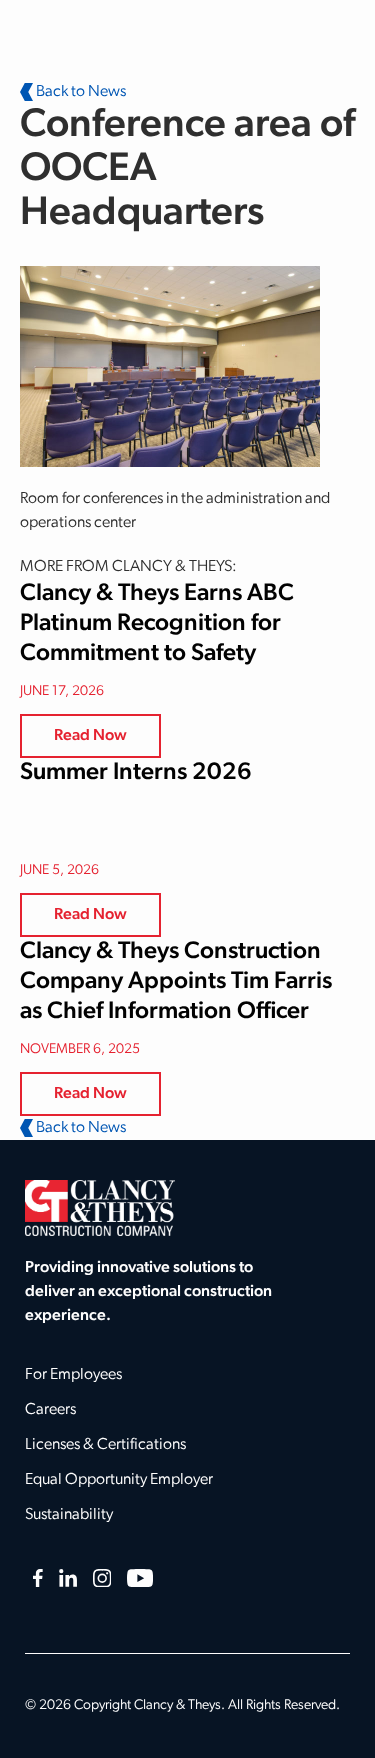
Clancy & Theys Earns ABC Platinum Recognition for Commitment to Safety (157, 624)
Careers (50, 1410)
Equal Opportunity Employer (119, 1480)
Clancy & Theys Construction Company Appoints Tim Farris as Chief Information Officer (176, 982)
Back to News (79, 92)
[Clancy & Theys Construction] (100, 1208)
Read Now (90, 736)
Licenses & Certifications (105, 1445)
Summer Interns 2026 (136, 773)
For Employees (73, 1375)
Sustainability (69, 1515)
